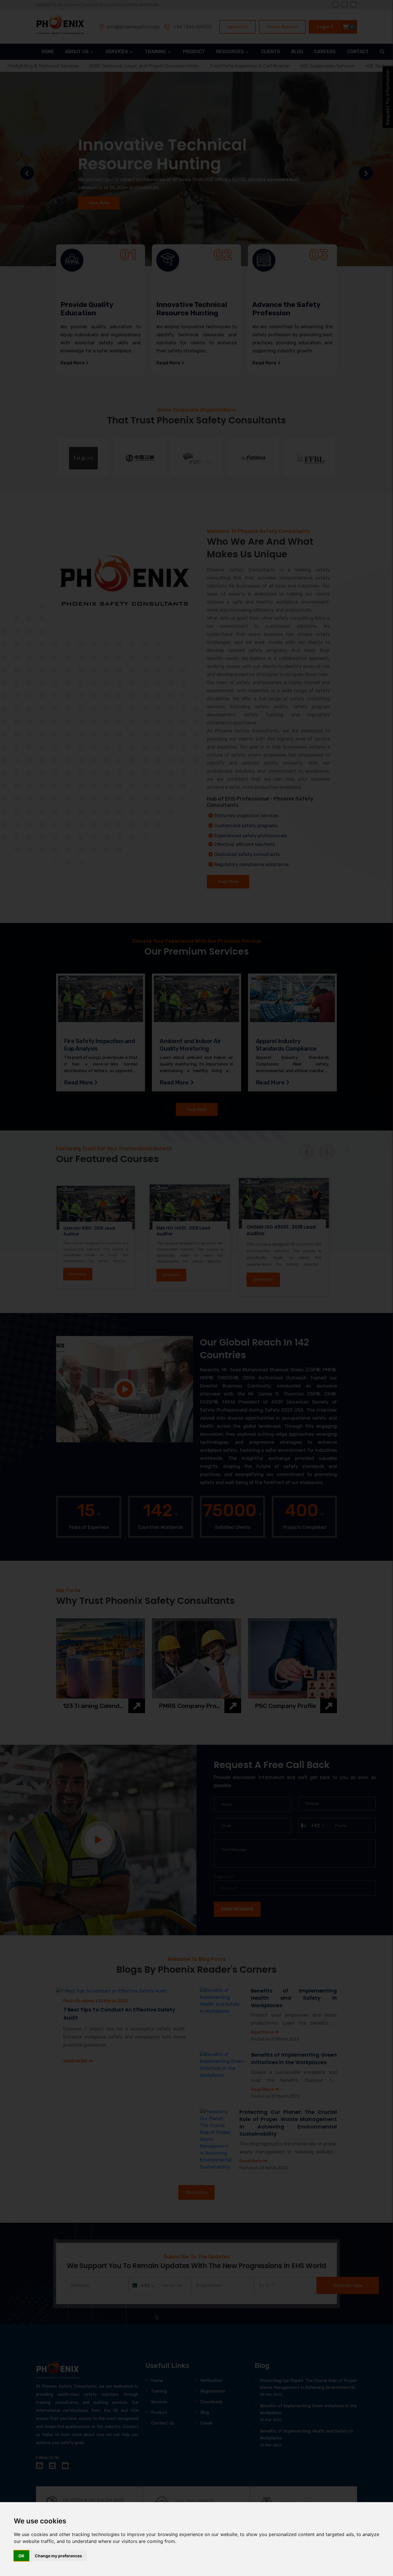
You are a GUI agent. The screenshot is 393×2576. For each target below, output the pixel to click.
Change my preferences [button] (58, 2556)
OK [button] (21, 2556)
